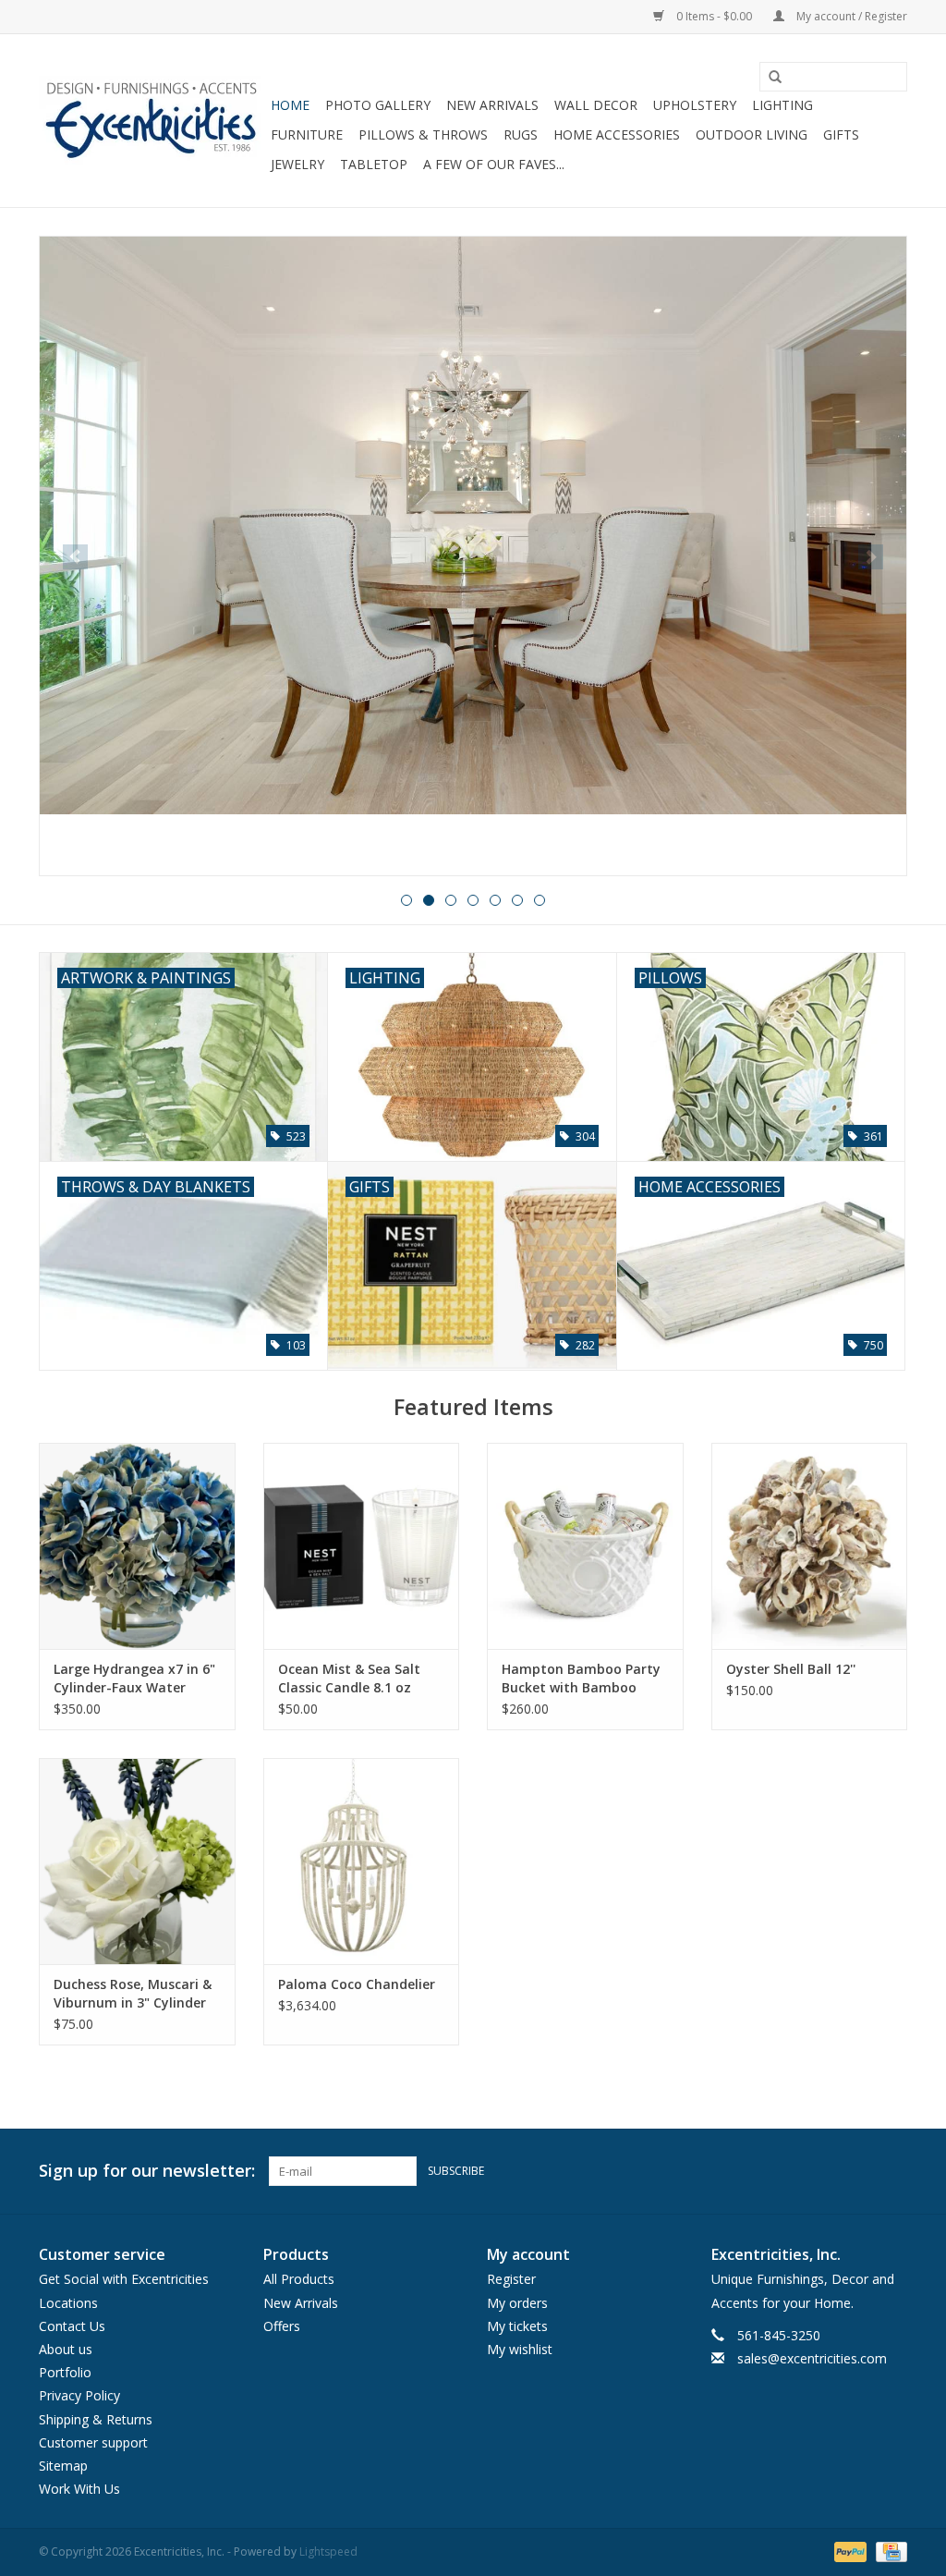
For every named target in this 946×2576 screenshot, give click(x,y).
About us (66, 2349)
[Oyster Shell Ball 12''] (810, 1546)
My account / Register (850, 16)
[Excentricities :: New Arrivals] (473, 556)
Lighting (782, 105)
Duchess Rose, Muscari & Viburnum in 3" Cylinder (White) (133, 1994)
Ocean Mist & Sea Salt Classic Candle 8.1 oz (349, 1678)
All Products (299, 2279)
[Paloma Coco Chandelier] (362, 1861)
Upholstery (695, 105)
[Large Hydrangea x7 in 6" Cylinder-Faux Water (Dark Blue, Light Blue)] (137, 1546)
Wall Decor (596, 105)
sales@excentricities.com (812, 2358)
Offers (282, 2326)
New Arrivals (492, 105)
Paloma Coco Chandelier (357, 1984)
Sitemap (63, 2466)
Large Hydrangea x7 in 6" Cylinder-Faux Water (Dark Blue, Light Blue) (134, 1679)
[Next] (871, 557)
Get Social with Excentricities (124, 2279)
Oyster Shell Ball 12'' (791, 1669)
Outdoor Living (752, 134)
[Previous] (75, 557)
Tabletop (374, 164)
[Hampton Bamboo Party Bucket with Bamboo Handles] (585, 1546)
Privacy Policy (79, 2395)
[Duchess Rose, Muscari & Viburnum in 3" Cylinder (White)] (137, 1861)
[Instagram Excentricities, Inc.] (892, 2171)
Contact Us (72, 2326)
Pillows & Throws (423, 134)
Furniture (307, 134)
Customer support (93, 2442)
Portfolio (65, 2372)
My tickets (517, 2326)
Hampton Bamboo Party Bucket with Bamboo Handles (581, 1679)
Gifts (841, 134)
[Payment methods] (849, 2551)
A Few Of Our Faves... (494, 164)
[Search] (769, 78)
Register (511, 2279)
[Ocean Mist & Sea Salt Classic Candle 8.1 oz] (362, 1546)
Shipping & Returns (96, 2419)
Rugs (521, 134)
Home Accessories (617, 134)
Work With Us (79, 2489)
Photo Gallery (378, 105)
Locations (68, 2303)
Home (290, 105)
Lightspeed (328, 2552)
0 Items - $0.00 (714, 16)
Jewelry (297, 164)
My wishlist (520, 2349)
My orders (517, 2303)
